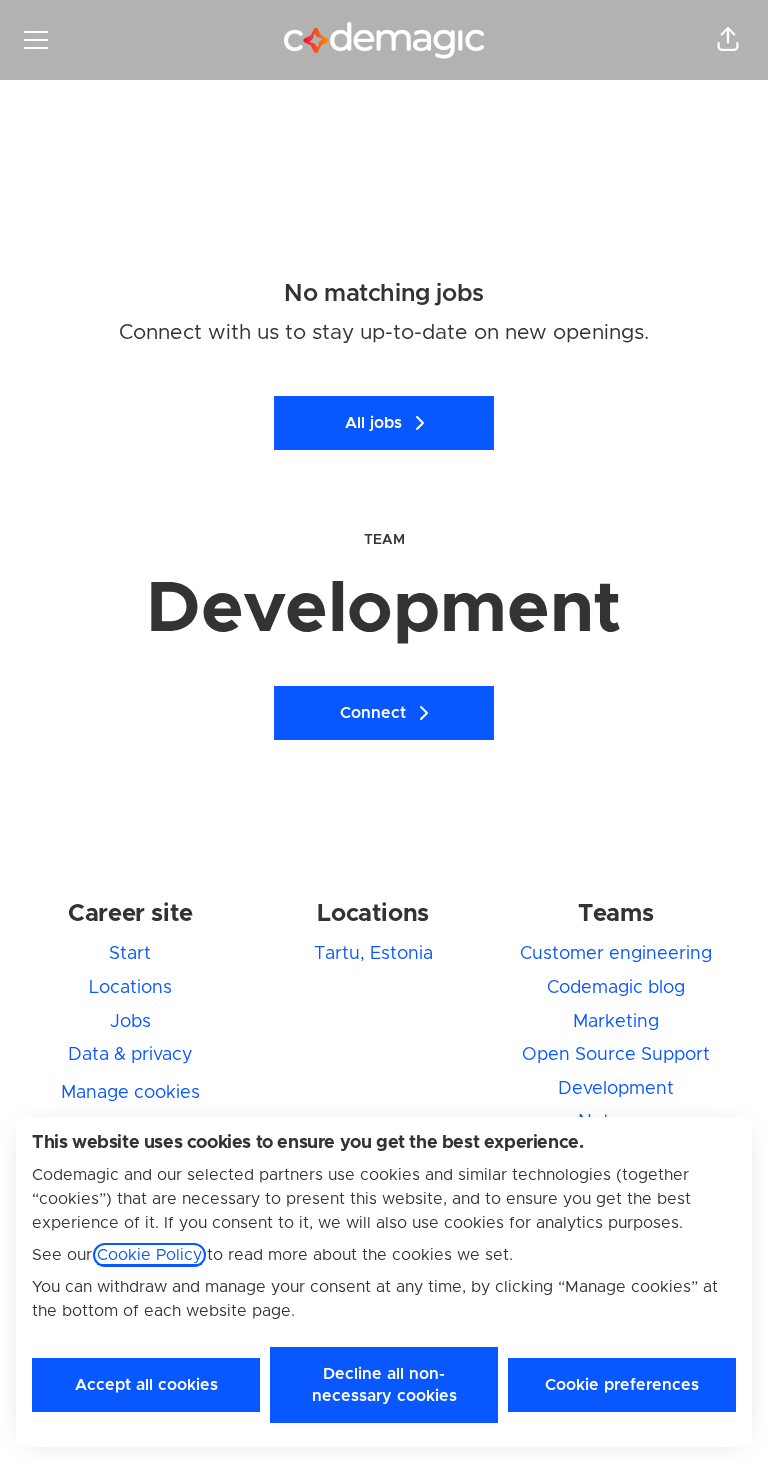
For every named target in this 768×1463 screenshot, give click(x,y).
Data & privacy (130, 1055)
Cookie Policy (149, 1255)
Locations (130, 988)
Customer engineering (616, 954)
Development (616, 1089)
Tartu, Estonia (373, 954)
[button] (728, 40)
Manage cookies (130, 1093)
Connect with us (199, 332)
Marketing (616, 1022)
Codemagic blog (616, 988)
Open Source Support (616, 1055)
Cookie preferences (622, 1385)
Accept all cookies (146, 1385)
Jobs (130, 1022)
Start (130, 954)
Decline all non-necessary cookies (384, 1385)
